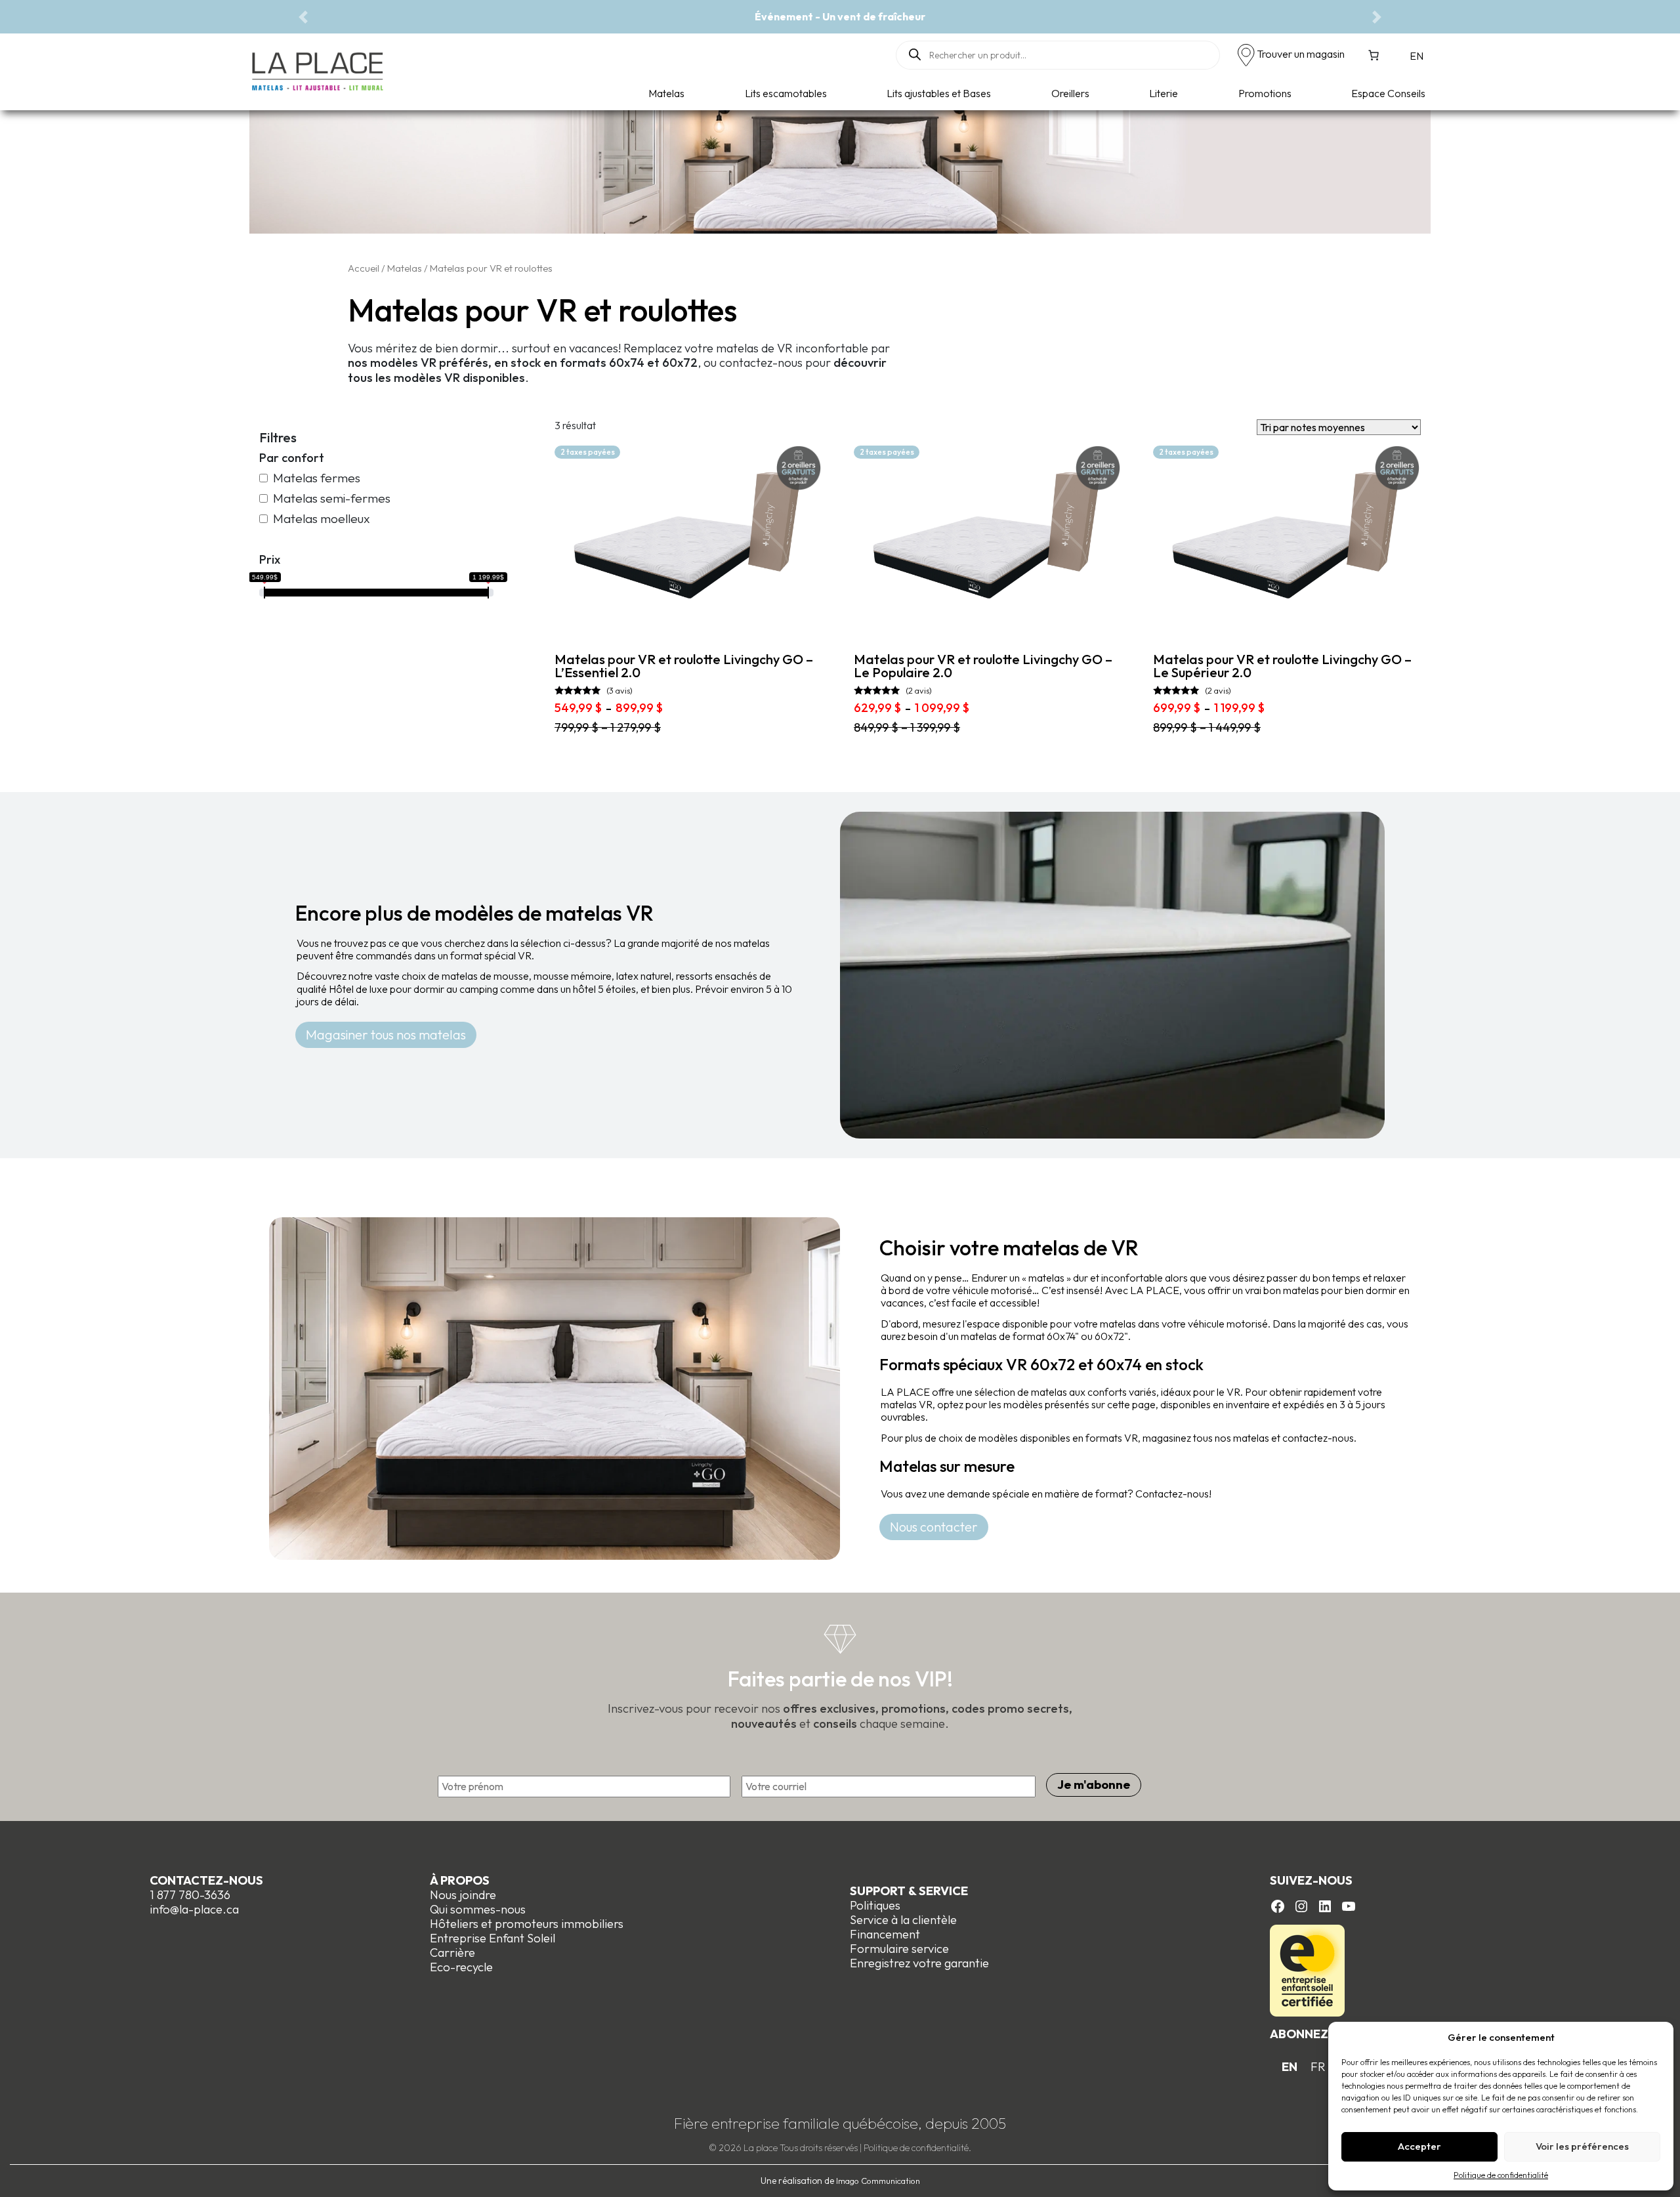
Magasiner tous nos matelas (386, 1035)
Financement (885, 1934)
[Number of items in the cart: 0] (1374, 55)
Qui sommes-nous (478, 1909)
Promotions (1265, 93)
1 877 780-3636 (190, 1895)
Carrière (452, 1953)
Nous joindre (463, 1895)
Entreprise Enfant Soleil (493, 1938)
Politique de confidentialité (1501, 2175)
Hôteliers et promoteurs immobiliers (527, 1924)
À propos (460, 1880)
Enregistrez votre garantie (919, 1963)
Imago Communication (878, 2181)
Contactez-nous (206, 1880)
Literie (1164, 93)
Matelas (666, 93)
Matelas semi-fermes (332, 498)
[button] (303, 17)
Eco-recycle (461, 1967)
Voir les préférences (1582, 2146)
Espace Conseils (1388, 93)
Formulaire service (899, 1949)
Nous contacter (934, 1527)
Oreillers (1070, 93)
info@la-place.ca (194, 1909)
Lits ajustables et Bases (939, 93)
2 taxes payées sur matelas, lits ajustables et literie (980, 16)
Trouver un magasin (1301, 54)
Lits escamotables (786, 93)
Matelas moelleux (322, 519)
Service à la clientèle (903, 1920)
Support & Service (909, 1891)
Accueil (364, 268)
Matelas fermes (317, 478)
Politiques (875, 1905)
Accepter (1419, 2146)
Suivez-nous (1311, 1880)
